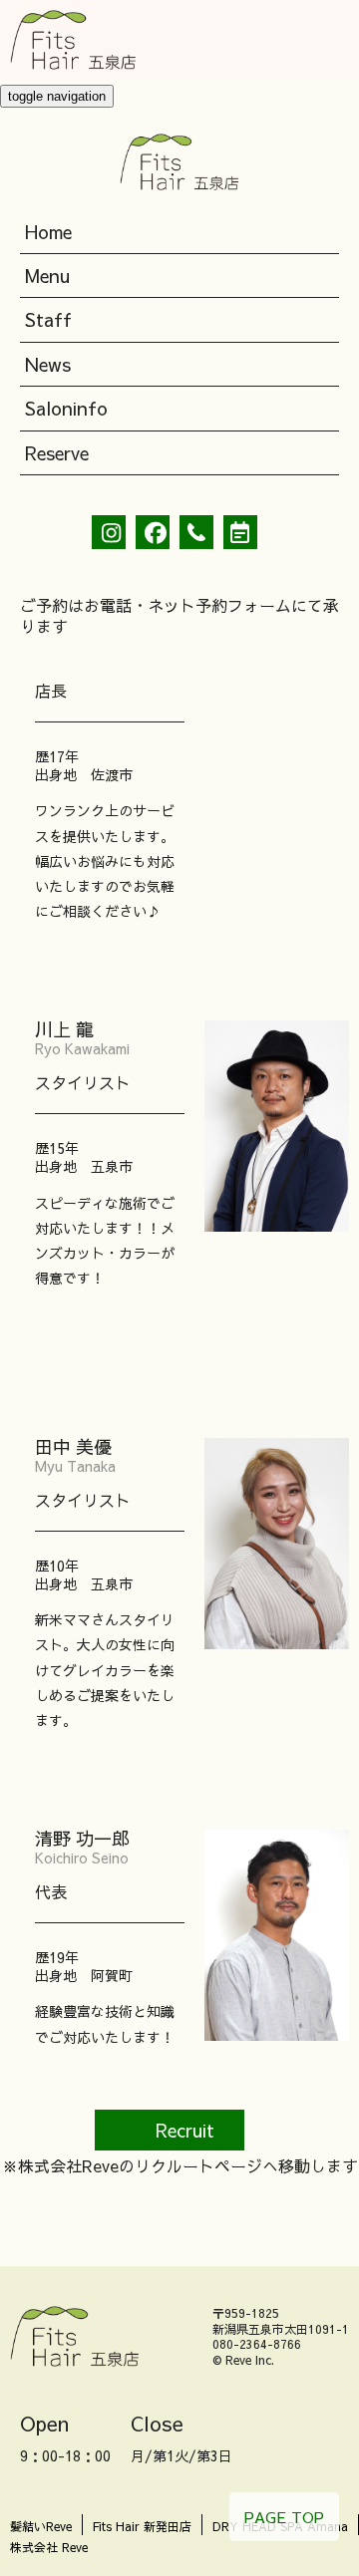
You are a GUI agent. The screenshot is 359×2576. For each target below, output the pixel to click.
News (48, 364)
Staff (48, 319)
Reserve (57, 453)
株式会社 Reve (49, 2547)
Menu (47, 276)
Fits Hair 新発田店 (142, 2526)
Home (48, 232)
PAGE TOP (284, 2517)
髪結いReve (41, 2526)
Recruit (185, 2130)
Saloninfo (66, 408)
